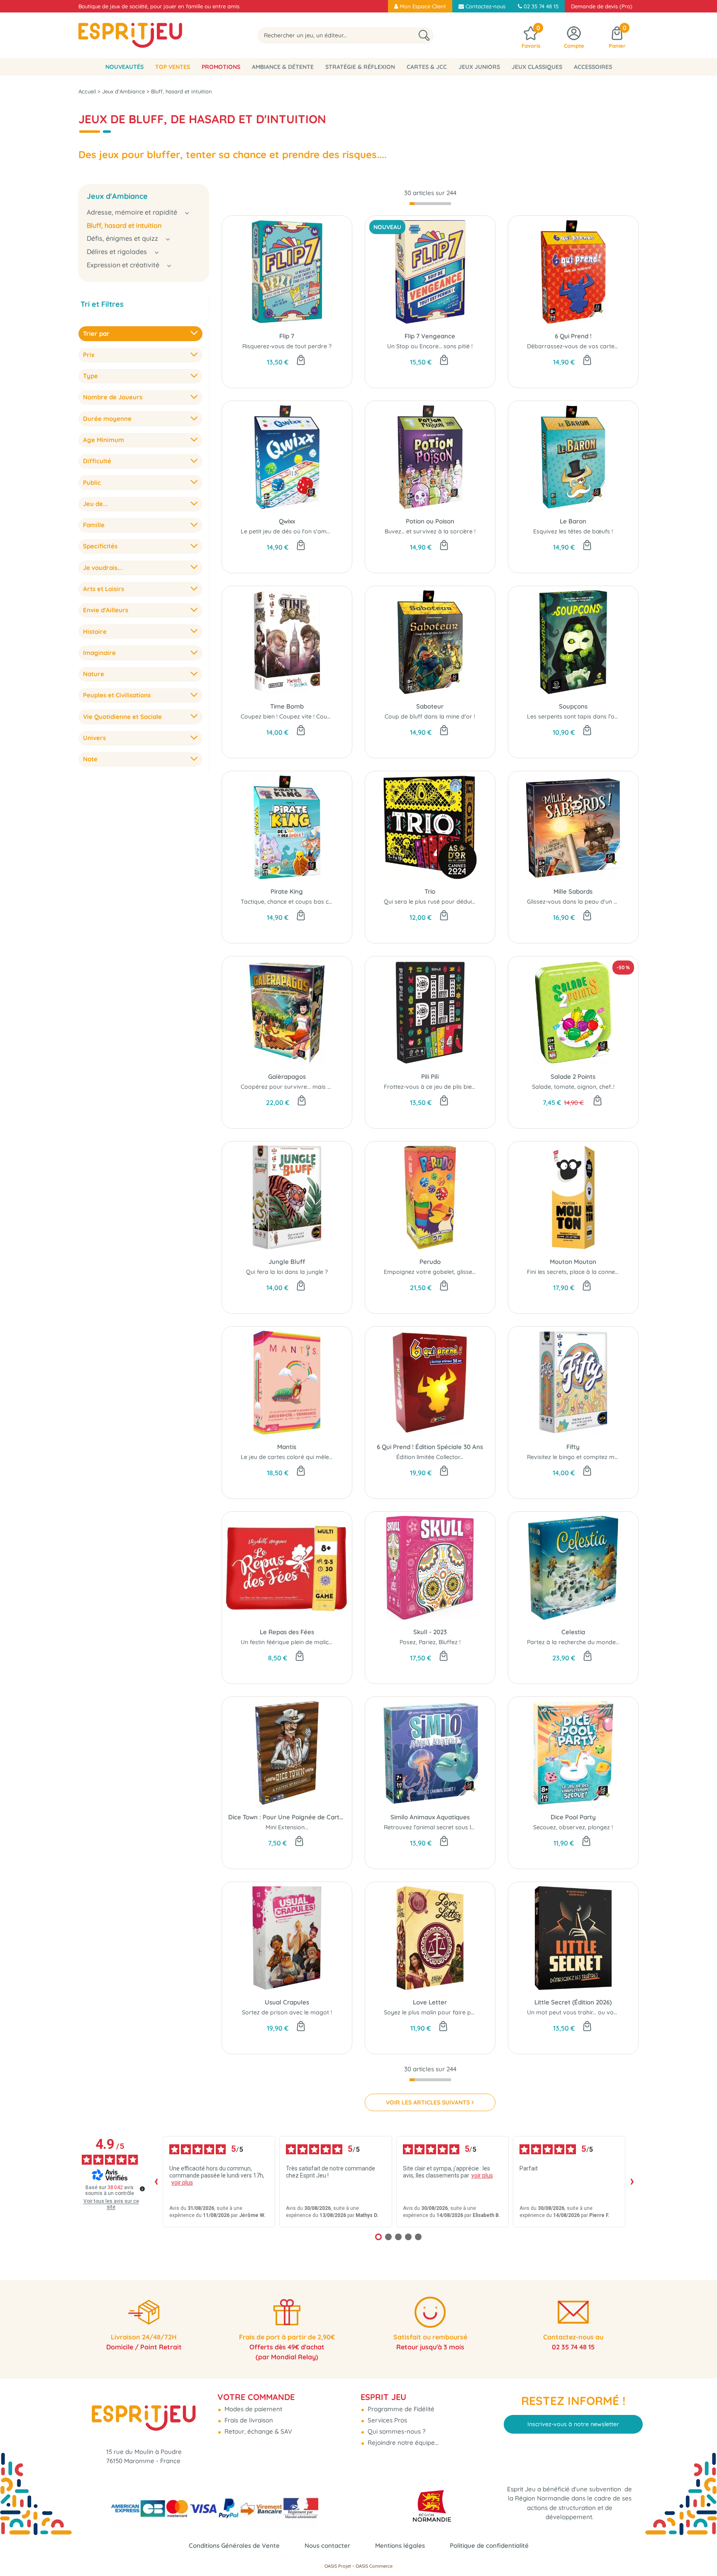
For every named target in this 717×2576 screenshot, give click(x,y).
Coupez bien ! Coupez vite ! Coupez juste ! (298, 716)
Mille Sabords (573, 891)
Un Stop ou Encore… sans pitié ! (430, 346)
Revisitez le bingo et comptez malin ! (577, 1457)
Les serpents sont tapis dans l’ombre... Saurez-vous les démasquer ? (622, 716)
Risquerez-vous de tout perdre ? (287, 346)
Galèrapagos (287, 1077)
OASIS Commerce (374, 2566)
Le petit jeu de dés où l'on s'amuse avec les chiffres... (313, 531)
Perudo (430, 1262)
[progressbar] (430, 204)
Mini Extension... (287, 1827)
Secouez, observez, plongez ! (573, 1827)
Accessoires (593, 67)
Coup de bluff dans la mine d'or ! (430, 716)
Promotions (221, 67)
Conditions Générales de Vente (234, 2545)
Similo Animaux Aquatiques (430, 1817)
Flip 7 (287, 336)
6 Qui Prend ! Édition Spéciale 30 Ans (430, 1447)
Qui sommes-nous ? (396, 2431)
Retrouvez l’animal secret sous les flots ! (439, 1827)
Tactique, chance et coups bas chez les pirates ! (306, 902)
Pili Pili (430, 1077)
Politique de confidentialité (489, 2545)
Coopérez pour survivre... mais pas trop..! (298, 1087)
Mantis (287, 1447)
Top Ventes (173, 67)
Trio (430, 891)
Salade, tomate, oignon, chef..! (573, 1087)
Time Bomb (287, 706)
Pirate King (287, 891)
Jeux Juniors (479, 67)
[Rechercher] (424, 35)
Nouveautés (124, 67)
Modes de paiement (252, 2409)
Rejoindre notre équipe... (402, 2443)
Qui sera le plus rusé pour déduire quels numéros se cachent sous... (477, 902)
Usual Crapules (287, 2002)
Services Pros (387, 2420)
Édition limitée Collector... (430, 1457)
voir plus (182, 2183)
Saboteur (430, 706)
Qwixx (287, 521)
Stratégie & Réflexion (360, 67)
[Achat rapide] (301, 361)
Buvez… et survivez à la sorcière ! (430, 531)
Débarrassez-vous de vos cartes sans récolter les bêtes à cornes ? (619, 346)
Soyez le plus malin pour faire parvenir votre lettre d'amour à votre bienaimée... (495, 2012)
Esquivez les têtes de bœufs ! (573, 531)
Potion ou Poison (430, 521)
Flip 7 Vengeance (430, 336)
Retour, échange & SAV (257, 2431)
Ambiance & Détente (283, 67)
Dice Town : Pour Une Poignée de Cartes (287, 1817)
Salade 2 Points (573, 1077)
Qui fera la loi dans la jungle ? (287, 1272)
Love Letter (430, 2002)
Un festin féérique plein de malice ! (288, 1642)
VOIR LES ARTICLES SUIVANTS (428, 2102)
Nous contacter (327, 2545)
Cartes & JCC (427, 67)
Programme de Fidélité (400, 2409)
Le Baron (573, 521)
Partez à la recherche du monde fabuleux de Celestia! (601, 1642)
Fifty (573, 1447)
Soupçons (573, 706)
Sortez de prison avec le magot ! (287, 2012)
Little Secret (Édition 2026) (573, 2002)
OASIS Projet (338, 2566)
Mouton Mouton (573, 1262)
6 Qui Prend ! (573, 336)
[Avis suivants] (632, 2182)
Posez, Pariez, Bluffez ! (430, 1642)
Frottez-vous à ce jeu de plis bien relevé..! (441, 1087)
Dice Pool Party (573, 1817)
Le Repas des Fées (287, 1632)
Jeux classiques (537, 67)
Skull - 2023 (430, 1632)
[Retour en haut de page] (700, 2551)
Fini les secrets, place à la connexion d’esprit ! (589, 1272)
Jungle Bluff (287, 1262)
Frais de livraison (248, 2420)
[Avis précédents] (156, 2182)
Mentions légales (400, 2545)
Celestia (573, 1632)
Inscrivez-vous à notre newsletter (573, 2424)
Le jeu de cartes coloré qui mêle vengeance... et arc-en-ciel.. (323, 1457)
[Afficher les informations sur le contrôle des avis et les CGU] (142, 2189)
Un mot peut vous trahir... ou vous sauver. (584, 2012)
